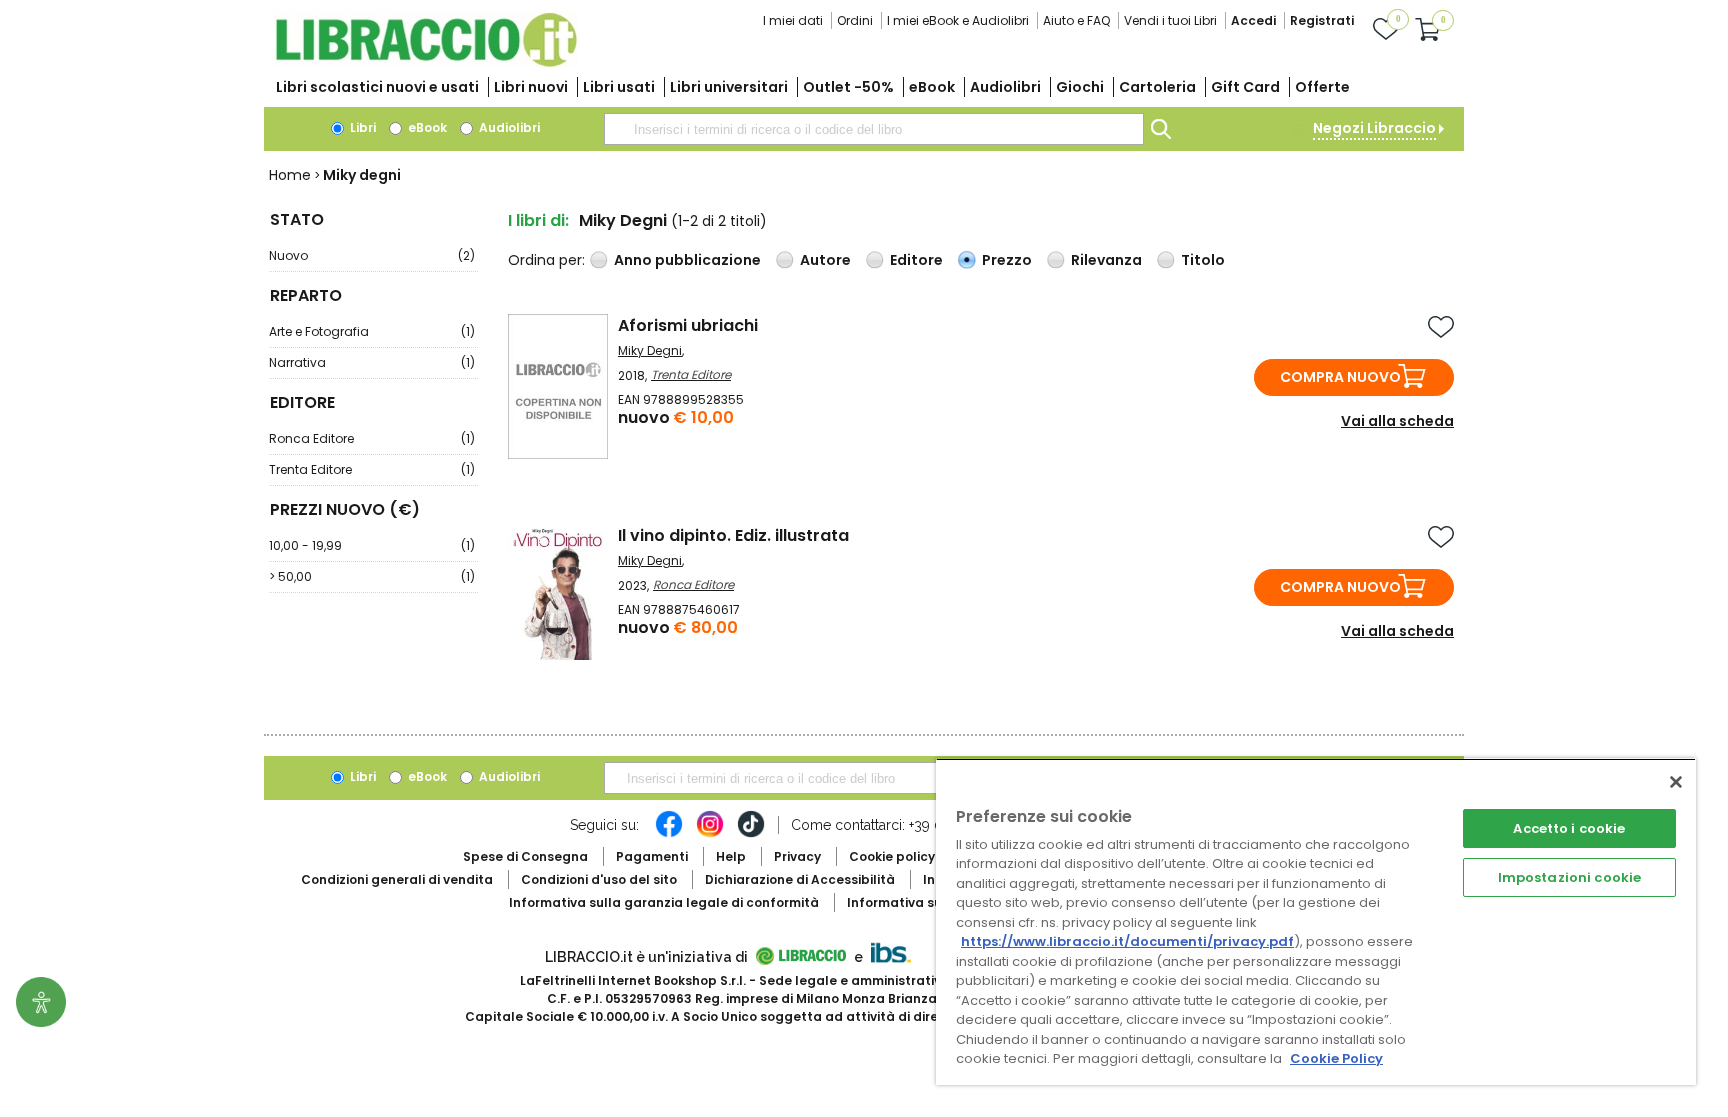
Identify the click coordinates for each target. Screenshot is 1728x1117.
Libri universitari (729, 87)
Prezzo (1007, 260)
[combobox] (874, 129)
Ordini (855, 20)
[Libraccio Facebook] (669, 834)
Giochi (1080, 87)
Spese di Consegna (525, 856)
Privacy (797, 856)
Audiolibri (1005, 87)
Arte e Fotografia (372, 331)
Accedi (1253, 20)
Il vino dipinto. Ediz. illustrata (733, 535)
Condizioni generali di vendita (397, 879)
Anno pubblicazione (687, 260)
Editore (916, 260)
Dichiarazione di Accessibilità (800, 879)
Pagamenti (652, 856)
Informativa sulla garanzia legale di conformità (664, 902)
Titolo (1203, 260)
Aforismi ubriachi (688, 325)
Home (290, 175)
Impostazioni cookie (1569, 877)
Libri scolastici (377, 87)
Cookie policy (892, 856)
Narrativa (372, 362)
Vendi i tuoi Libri (1170, 20)
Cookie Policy (1336, 1058)
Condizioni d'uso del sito (599, 879)
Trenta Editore (372, 469)
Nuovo (372, 255)
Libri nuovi (531, 87)
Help (731, 856)
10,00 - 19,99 (372, 545)
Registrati (1322, 20)
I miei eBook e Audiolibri (958, 20)
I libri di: (538, 220)
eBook (932, 87)
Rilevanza (1106, 260)
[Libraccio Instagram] (710, 834)
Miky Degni (650, 350)
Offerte (1322, 87)
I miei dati (793, 20)
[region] (1316, 921)
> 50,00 (372, 576)
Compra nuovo (1340, 377)
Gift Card (1245, 87)
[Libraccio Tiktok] (751, 834)
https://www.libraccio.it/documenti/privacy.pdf (1127, 941)
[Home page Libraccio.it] (426, 62)
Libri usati (619, 87)
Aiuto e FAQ (1076, 20)
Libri (361, 127)
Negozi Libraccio (1374, 128)
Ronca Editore (372, 438)
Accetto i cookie (1569, 828)
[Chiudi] (1676, 782)
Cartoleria (1157, 87)
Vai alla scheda (1397, 421)
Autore (825, 260)
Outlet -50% (848, 87)
